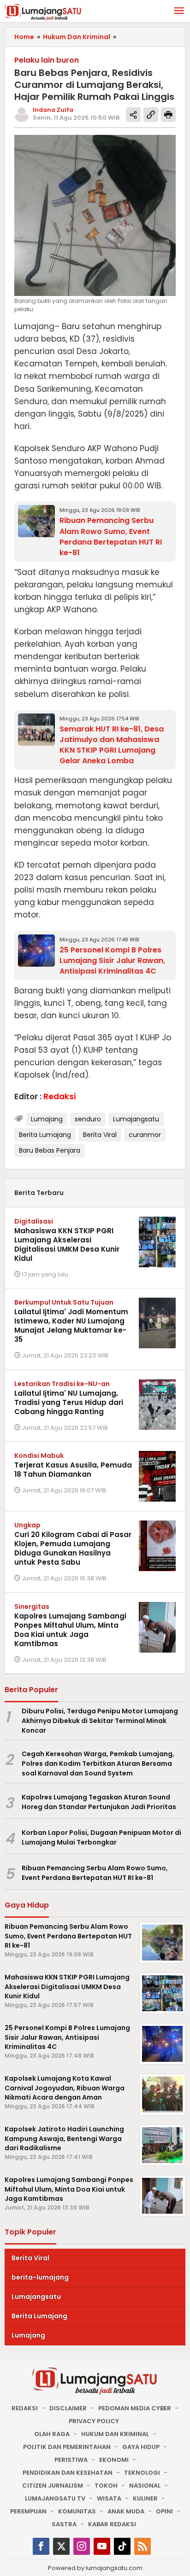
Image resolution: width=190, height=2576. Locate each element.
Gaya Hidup (141, 2447)
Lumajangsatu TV (55, 2498)
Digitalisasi (34, 1221)
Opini (164, 2511)
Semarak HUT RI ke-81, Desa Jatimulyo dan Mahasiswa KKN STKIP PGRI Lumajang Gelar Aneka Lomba (112, 745)
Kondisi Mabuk (39, 1456)
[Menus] (179, 11)
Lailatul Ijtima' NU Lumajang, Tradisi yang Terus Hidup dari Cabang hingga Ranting (69, 1402)
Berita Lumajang (45, 1135)
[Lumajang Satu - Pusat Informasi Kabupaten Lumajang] (43, 12)
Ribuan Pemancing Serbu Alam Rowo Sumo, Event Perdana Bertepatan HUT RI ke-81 (111, 536)
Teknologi (142, 2473)
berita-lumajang (40, 2277)
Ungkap (27, 1525)
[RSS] (142, 2546)
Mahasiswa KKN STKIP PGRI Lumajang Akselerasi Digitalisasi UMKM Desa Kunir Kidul (67, 1244)
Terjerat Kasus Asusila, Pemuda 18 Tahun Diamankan (73, 1470)
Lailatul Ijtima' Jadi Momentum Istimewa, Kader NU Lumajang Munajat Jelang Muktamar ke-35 (71, 1326)
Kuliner (145, 2498)
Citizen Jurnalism (53, 2486)
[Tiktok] (122, 2546)
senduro (88, 1119)
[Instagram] (82, 2546)
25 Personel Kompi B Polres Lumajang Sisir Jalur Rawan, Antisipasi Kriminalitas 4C (112, 960)
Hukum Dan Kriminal (115, 2434)
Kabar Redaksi (112, 2524)
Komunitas (77, 2511)
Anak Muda (126, 2511)
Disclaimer (68, 2408)
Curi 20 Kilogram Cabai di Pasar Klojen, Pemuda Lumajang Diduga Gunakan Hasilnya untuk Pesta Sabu (73, 1548)
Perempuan (28, 2511)
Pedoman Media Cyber (135, 2408)
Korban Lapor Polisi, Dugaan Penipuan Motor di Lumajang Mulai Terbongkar (101, 1837)
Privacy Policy (94, 2421)
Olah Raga (52, 2434)
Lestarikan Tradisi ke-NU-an (62, 1384)
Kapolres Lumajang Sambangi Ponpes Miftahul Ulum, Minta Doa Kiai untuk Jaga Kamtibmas (70, 1630)
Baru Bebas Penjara (50, 1150)
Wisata (109, 2498)
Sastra (64, 2524)
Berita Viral (100, 1135)
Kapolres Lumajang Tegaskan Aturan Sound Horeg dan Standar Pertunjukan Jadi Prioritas (99, 1802)
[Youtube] (102, 2546)
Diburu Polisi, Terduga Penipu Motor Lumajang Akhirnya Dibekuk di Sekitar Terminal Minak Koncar (100, 1721)
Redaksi (25, 2408)
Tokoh (106, 2486)
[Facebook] (41, 2546)
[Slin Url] (151, 115)
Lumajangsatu (136, 1119)
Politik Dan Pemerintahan (67, 2447)
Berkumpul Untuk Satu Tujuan (64, 1302)
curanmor (145, 1135)
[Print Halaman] (168, 115)
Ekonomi (114, 2460)
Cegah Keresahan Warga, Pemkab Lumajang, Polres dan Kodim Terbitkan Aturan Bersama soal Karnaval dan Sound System (98, 1764)
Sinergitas (32, 1607)
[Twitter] (61, 2546)
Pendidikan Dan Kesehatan (68, 2473)
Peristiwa (71, 2460)
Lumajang (47, 1119)
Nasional (145, 2486)
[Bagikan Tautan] (133, 115)
